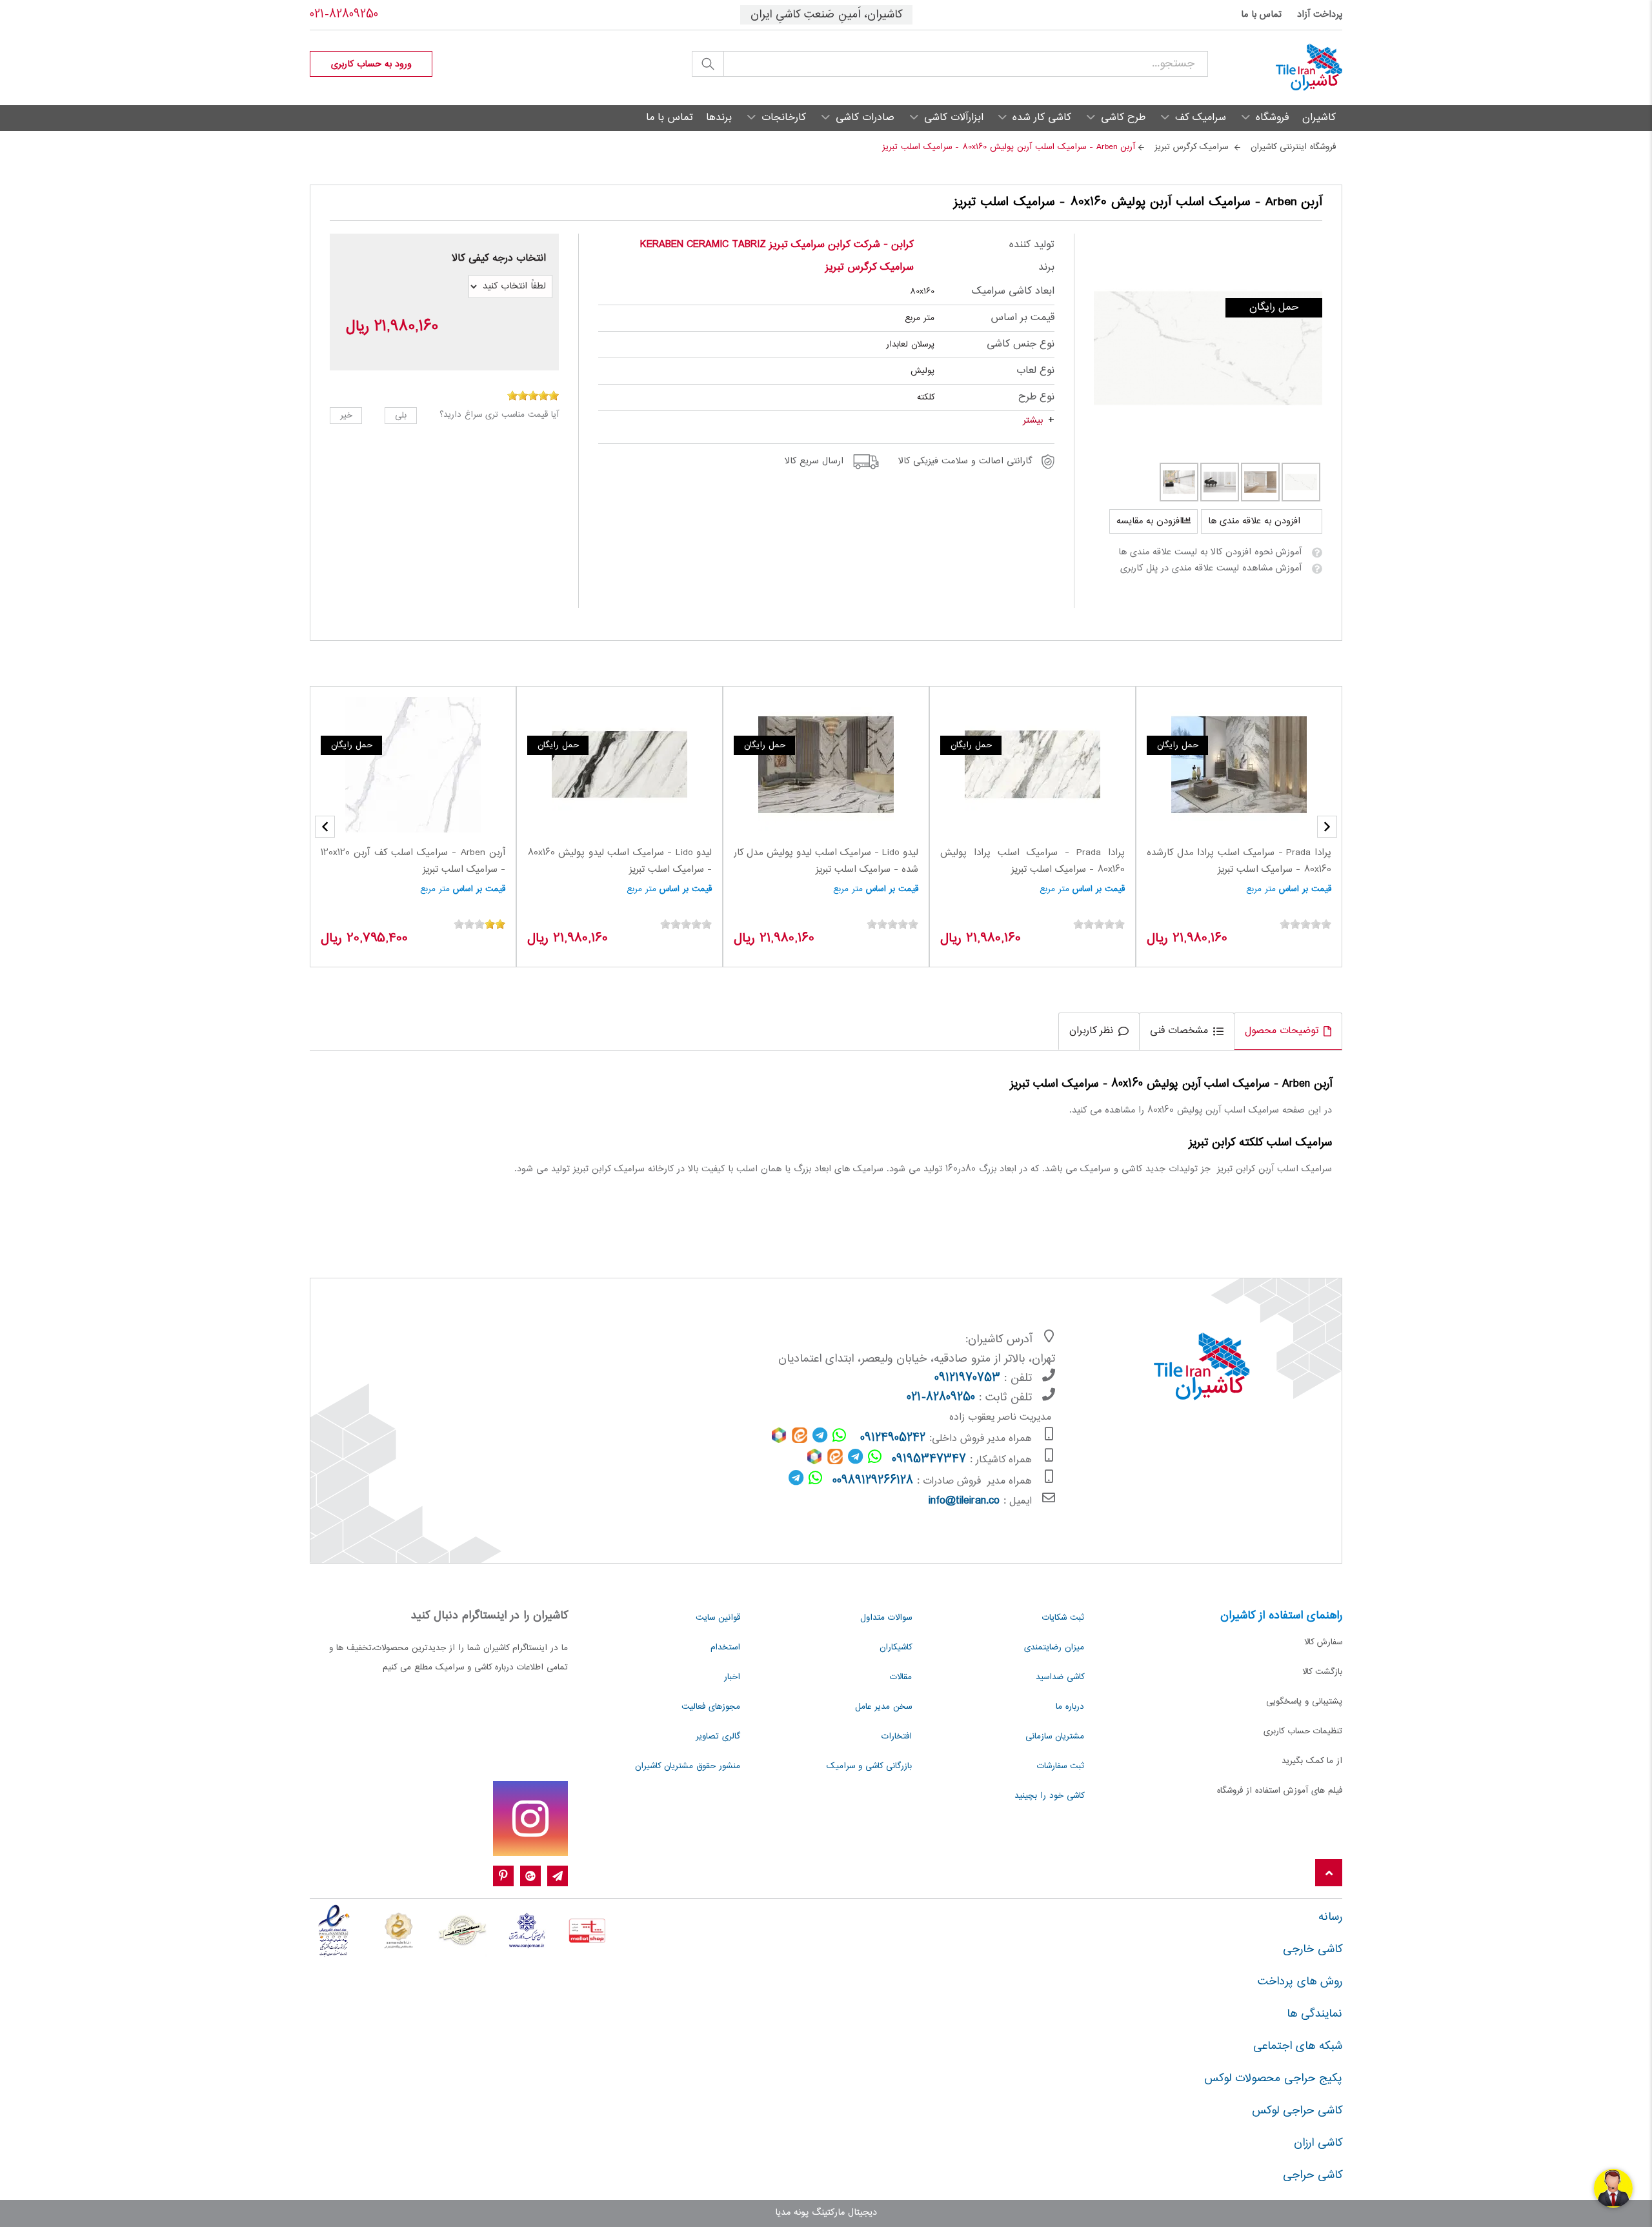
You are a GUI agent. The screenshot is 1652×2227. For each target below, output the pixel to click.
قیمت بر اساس (1022, 318)
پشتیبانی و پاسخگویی (1304, 1702)
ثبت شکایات (1063, 1618)
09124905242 (893, 1438)
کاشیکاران (896, 1648)
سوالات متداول (886, 1618)
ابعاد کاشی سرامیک (1013, 291)
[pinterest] (503, 1877)
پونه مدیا (792, 2213)
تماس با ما (1261, 15)
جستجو (708, 64)
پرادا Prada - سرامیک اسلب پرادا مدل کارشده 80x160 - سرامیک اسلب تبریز (1239, 862)
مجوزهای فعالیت (711, 1707)
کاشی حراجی (1313, 2175)
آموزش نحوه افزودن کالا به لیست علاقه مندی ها (1210, 552)
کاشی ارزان (1318, 2143)
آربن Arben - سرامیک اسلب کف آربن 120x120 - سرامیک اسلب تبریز (413, 862)
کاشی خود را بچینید (1049, 1796)
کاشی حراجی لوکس (1297, 2111)
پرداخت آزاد (1320, 15)
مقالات (901, 1677)
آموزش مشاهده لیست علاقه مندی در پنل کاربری (1211, 569)
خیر (346, 416)
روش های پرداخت (1300, 1982)
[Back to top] (1329, 1874)
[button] (325, 827)
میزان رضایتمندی (1054, 1648)
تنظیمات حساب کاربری (1303, 1731)
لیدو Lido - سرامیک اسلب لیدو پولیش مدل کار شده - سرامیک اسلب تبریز (826, 862)
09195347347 (929, 1460)
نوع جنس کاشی (1020, 344)
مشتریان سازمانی (1055, 1737)
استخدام (725, 1648)
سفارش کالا (1323, 1642)
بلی (401, 416)
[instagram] (530, 1819)
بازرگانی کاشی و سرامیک (869, 1766)
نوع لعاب (1035, 371)
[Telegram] (558, 1877)
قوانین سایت (718, 1618)
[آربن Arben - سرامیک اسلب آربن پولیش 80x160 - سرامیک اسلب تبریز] (1208, 348)
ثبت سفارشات (1061, 1766)
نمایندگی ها (1315, 2014)
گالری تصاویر (718, 1737)
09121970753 (967, 1378)
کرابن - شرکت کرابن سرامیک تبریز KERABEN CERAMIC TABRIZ (777, 245)
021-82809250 (344, 15)
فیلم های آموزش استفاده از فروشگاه (1280, 1791)
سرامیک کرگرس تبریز (870, 267)
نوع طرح (1036, 397)
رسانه (1330, 1917)
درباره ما (1070, 1707)
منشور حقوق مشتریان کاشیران (688, 1766)
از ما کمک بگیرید (1312, 1761)
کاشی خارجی (1313, 1950)
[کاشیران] (1275, 68)
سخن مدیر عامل (883, 1707)
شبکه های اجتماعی (1298, 2046)
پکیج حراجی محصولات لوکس (1273, 2079)
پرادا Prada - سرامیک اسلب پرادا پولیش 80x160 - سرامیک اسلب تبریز (1032, 862)
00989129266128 (873, 1481)
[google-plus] (530, 1877)
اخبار (732, 1677)
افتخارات (897, 1737)
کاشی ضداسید (1060, 1677)
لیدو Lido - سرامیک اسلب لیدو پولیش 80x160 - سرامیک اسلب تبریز (619, 862)
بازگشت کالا (1322, 1672)
